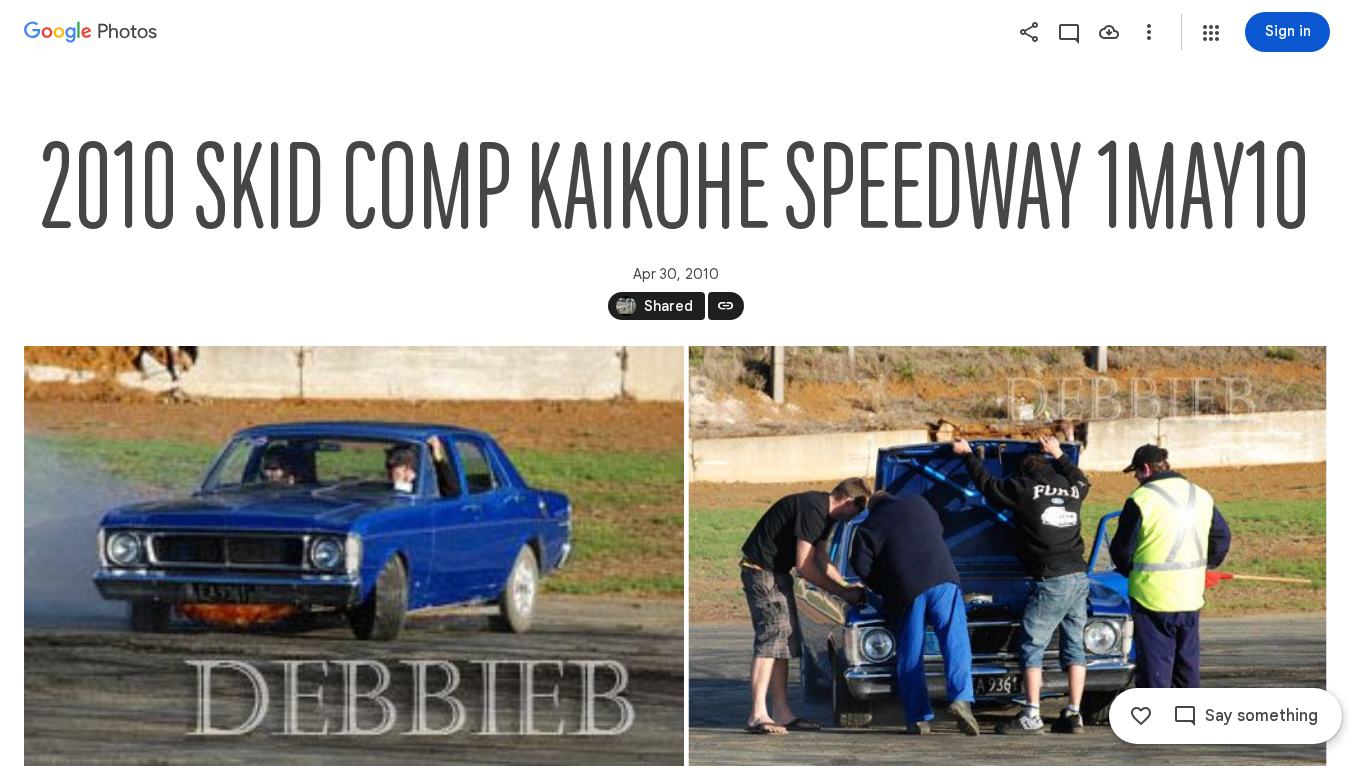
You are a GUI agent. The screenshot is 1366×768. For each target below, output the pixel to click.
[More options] (1149, 32)
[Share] (1029, 32)
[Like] (1141, 716)
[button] (1211, 33)
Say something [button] (1261, 716)
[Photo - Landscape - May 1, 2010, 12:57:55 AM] (354, 556)
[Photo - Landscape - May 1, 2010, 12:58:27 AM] (1008, 556)
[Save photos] (1109, 32)
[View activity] (1069, 32)
